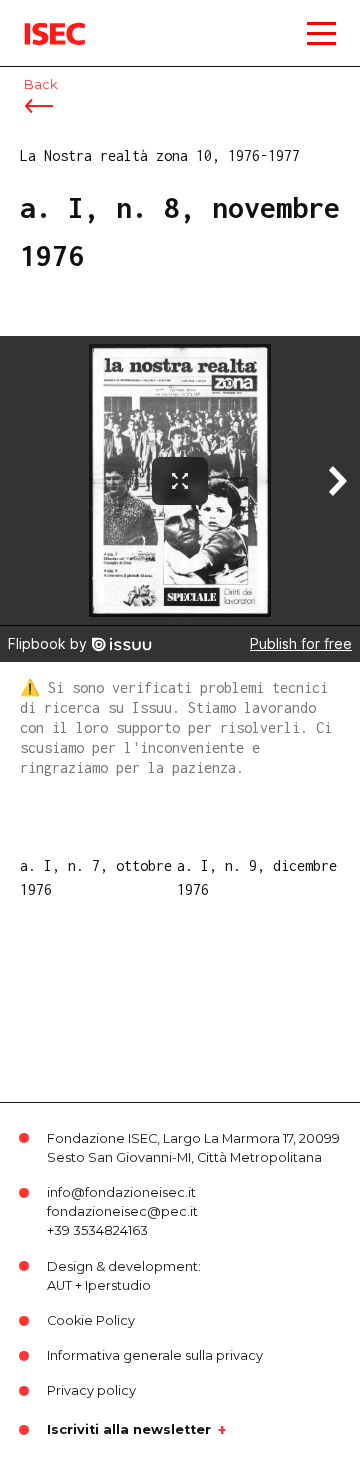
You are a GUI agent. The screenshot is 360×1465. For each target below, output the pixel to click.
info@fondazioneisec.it (121, 1192)
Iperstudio (118, 1285)
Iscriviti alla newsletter (129, 1430)
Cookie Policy (91, 1320)
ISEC (40, 19)
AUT (59, 1285)
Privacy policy (91, 1390)
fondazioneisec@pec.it (122, 1211)
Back (40, 84)
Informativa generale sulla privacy (155, 1355)
